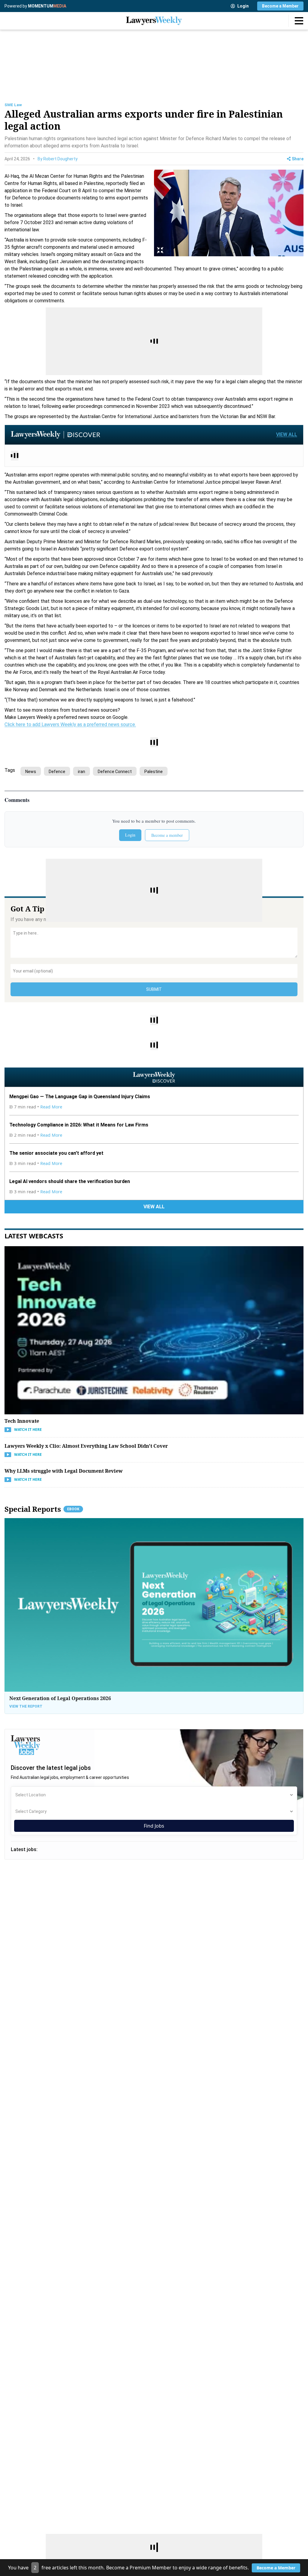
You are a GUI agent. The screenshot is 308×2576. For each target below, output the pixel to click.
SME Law (13, 105)
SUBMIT (154, 989)
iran (82, 772)
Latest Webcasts (34, 1236)
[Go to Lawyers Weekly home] (154, 21)
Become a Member (280, 6)
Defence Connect (115, 772)
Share (298, 159)
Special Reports (42, 1509)
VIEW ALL (287, 434)
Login (243, 6)
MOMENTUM (47, 6)
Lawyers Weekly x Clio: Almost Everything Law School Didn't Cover (86, 1446)
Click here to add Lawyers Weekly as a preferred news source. (70, 724)
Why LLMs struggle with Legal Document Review (64, 1471)
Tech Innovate (22, 1421)
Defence (57, 772)
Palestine (154, 772)
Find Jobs (154, 1826)
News (31, 772)
